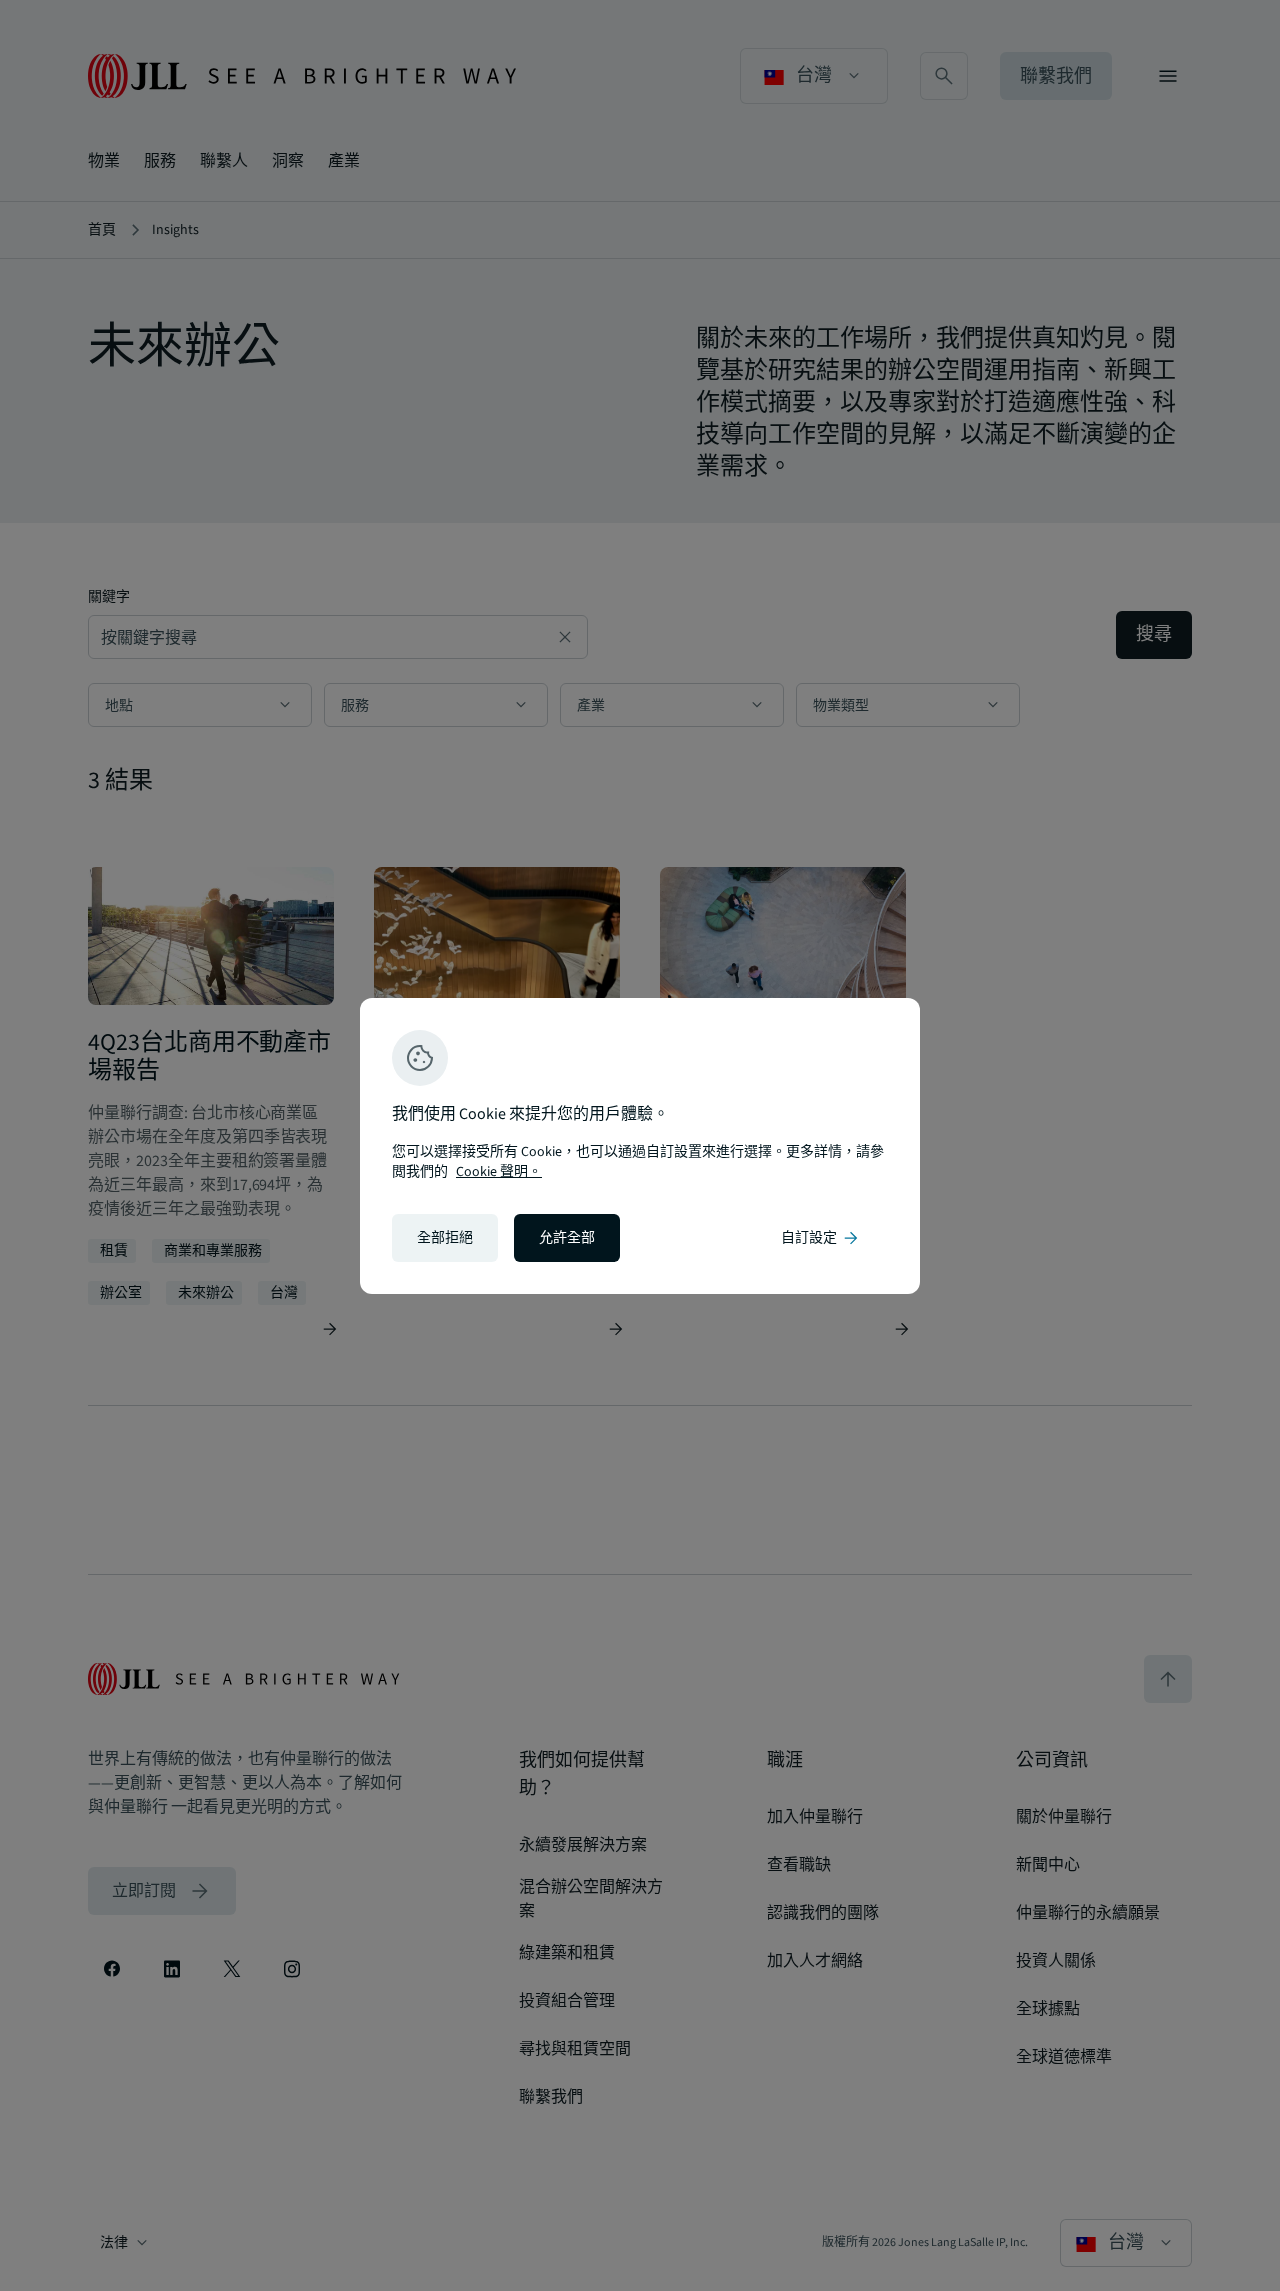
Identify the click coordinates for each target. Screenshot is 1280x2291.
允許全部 (567, 1238)
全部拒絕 (445, 1238)
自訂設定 (821, 1238)
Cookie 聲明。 (499, 1172)
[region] (640, 1146)
